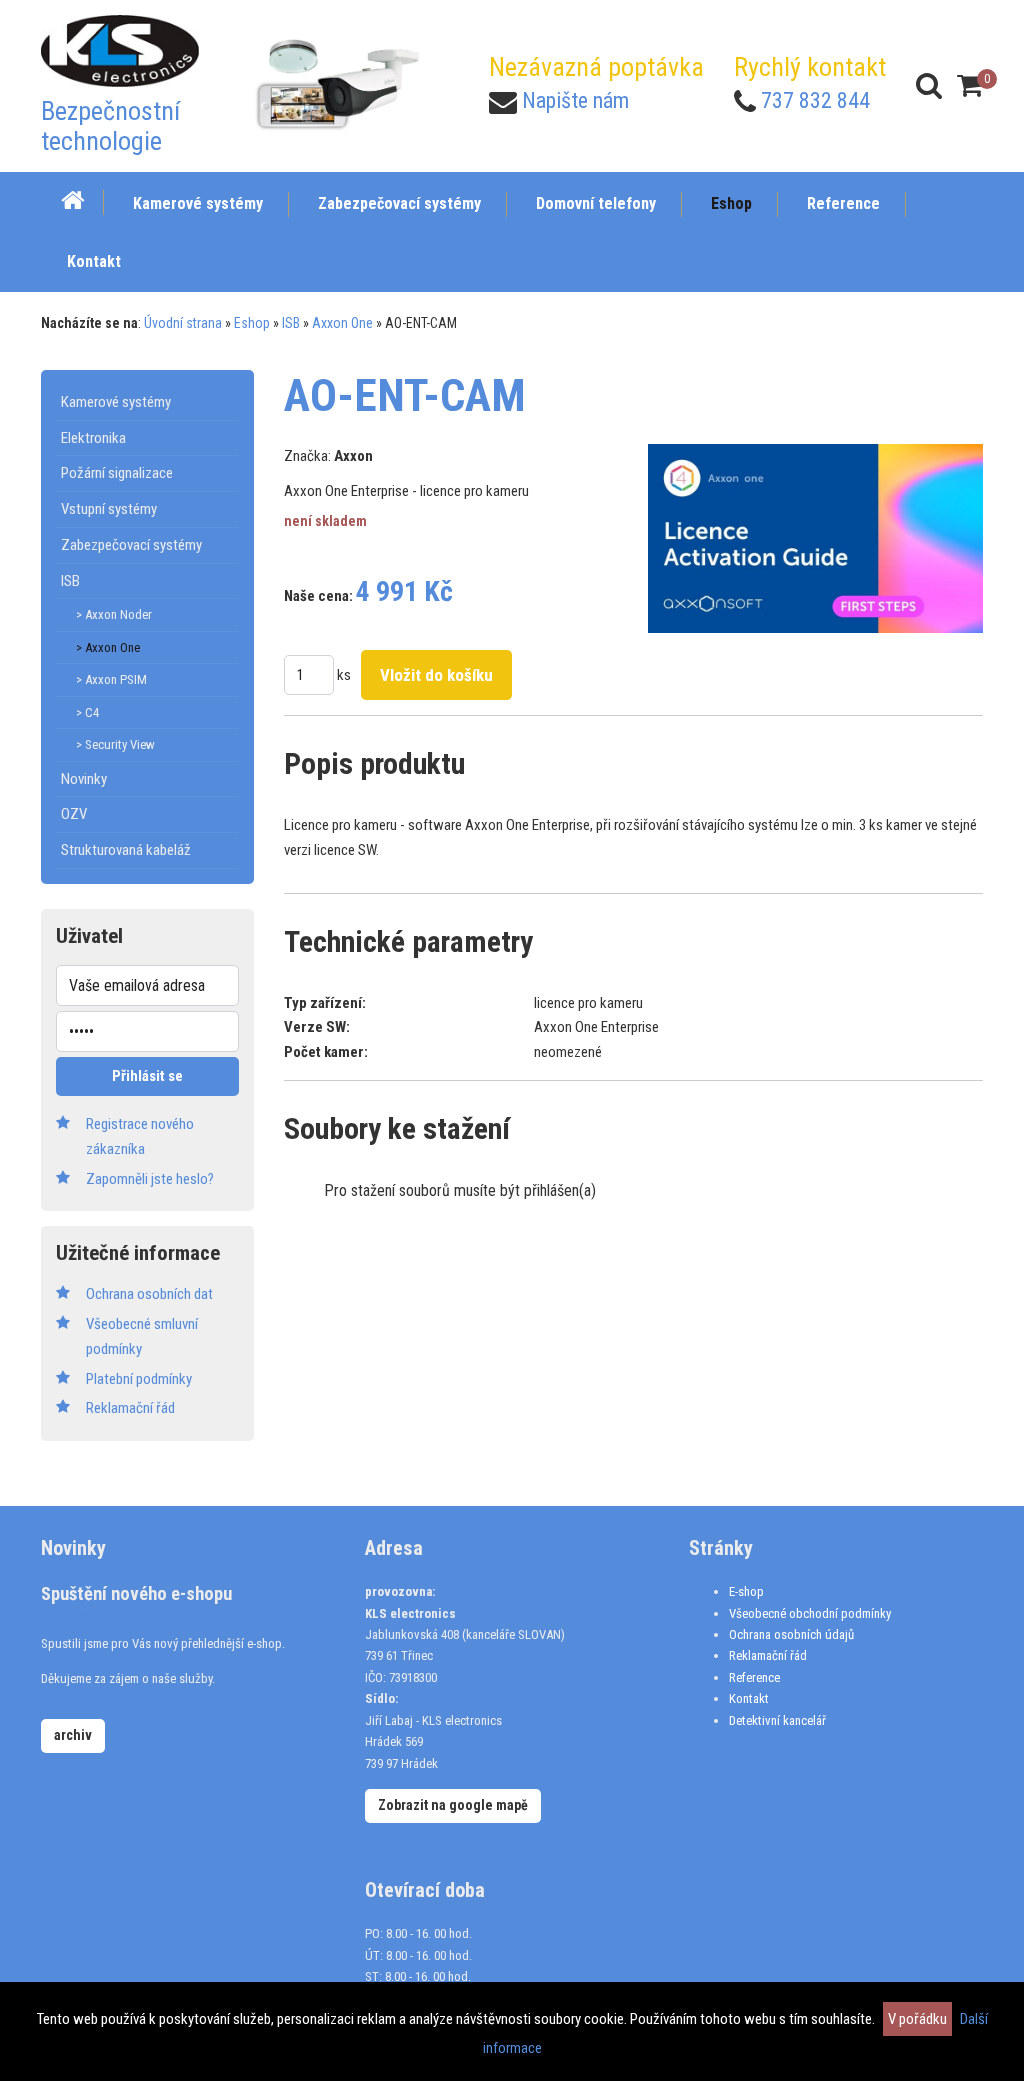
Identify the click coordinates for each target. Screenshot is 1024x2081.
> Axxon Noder (114, 614)
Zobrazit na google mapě (453, 1805)
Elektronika (93, 438)
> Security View (115, 744)
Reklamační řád (768, 1655)
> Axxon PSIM (111, 679)
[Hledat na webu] (929, 85)
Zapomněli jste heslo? (150, 1179)
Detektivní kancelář (777, 1720)
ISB (291, 323)
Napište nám (575, 100)
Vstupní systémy (109, 509)
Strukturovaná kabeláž (126, 850)
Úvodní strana (183, 323)
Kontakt (749, 1698)
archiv (73, 1735)
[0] (970, 85)
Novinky (84, 779)
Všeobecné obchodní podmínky (810, 1613)
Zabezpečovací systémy (131, 545)
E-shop (746, 1591)
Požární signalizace (117, 473)
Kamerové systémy (116, 402)
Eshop (252, 323)
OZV (74, 814)
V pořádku (917, 2019)
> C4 (87, 712)
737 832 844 (815, 100)
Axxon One (342, 323)
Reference (754, 1677)
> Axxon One (108, 647)
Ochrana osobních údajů (791, 1634)
